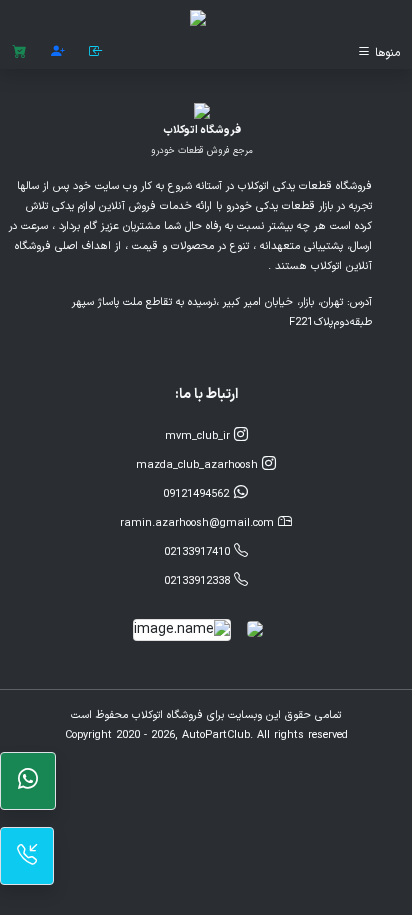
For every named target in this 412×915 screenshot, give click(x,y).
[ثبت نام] (58, 52)
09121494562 (198, 494)
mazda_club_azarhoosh (199, 465)
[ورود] (96, 52)
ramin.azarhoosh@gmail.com (199, 523)
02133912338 (199, 581)
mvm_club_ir (199, 436)
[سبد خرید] (19, 52)
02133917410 (199, 552)
